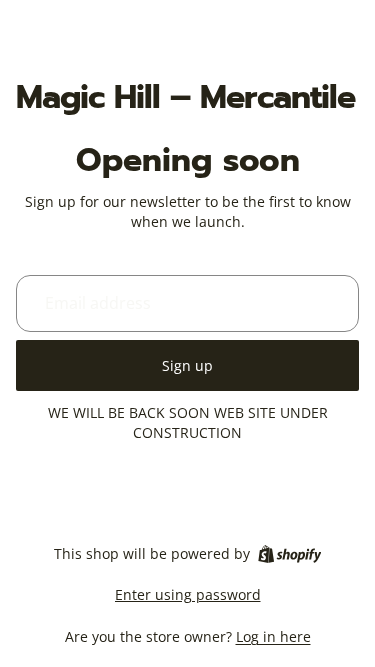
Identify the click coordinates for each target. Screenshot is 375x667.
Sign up (187, 365)
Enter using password (188, 594)
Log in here (273, 636)
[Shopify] (289, 554)
